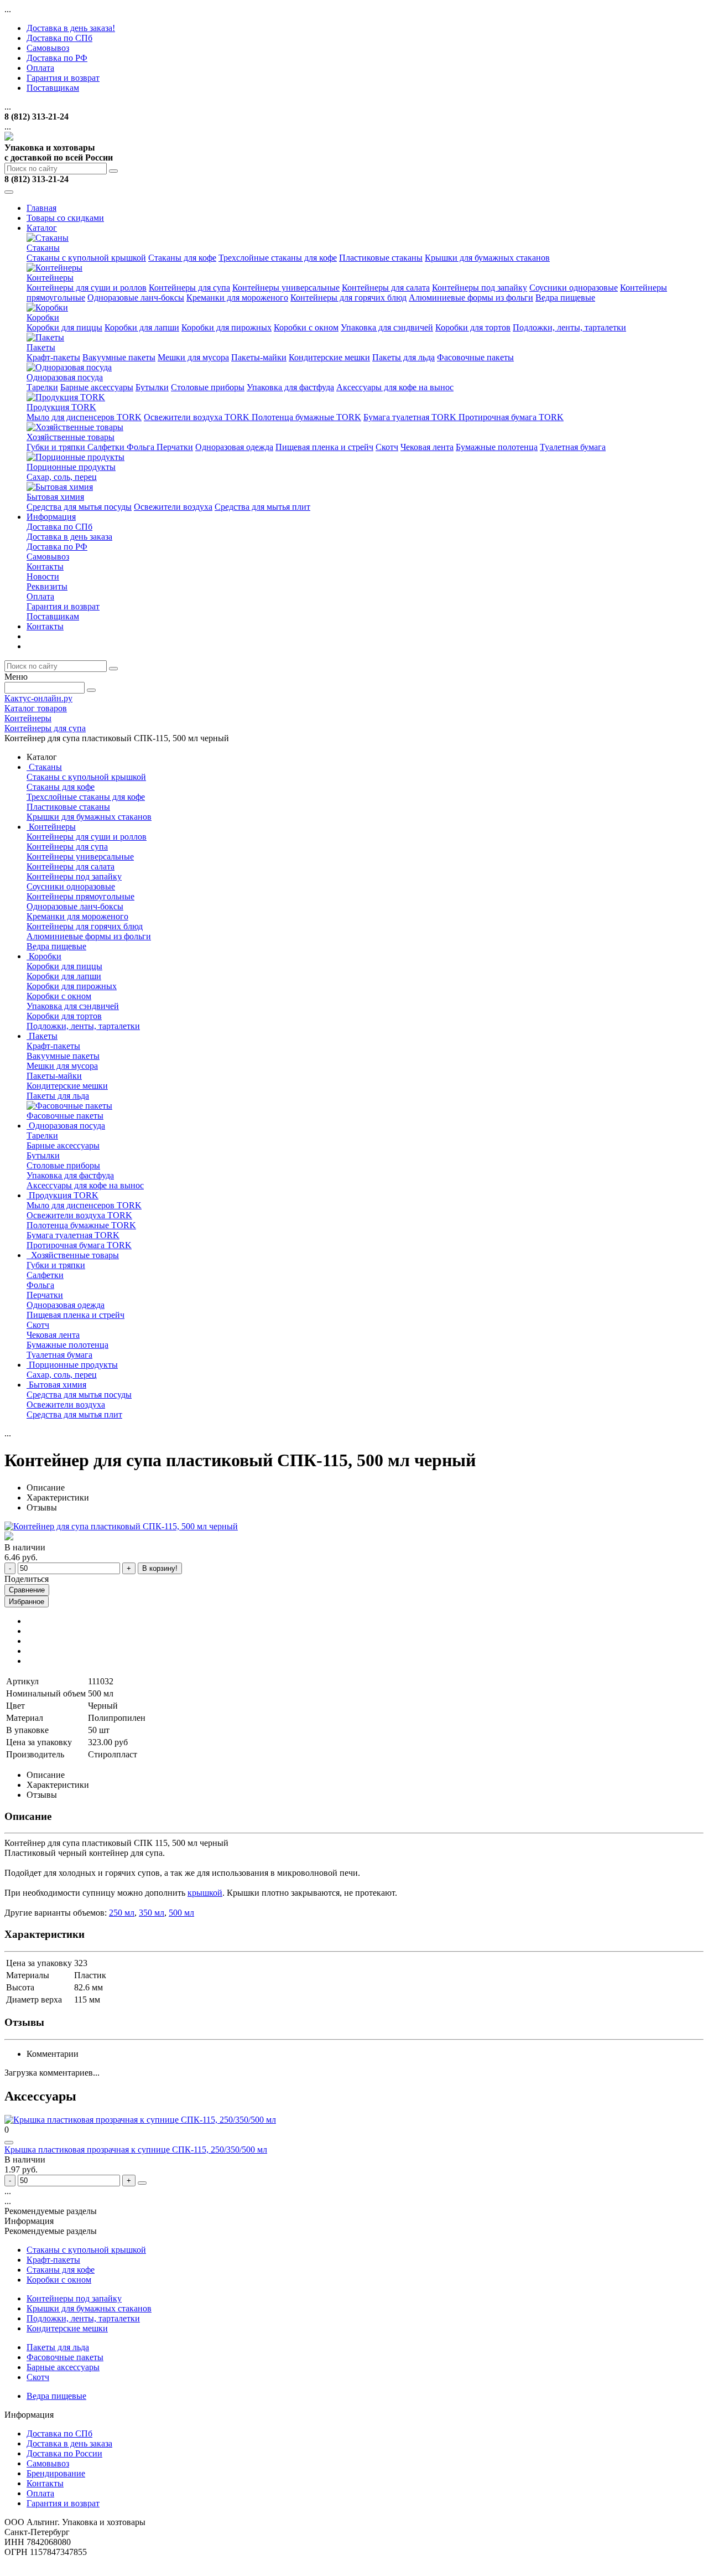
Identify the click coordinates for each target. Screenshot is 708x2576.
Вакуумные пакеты (119, 357)
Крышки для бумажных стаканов (487, 258)
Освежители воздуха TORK (198, 417)
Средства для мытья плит (262, 507)
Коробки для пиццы (64, 327)
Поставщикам (53, 88)
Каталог (42, 228)
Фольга (142, 447)
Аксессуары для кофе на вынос (395, 387)
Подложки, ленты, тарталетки (569, 327)
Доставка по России (64, 2453)
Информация (51, 517)
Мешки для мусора (193, 357)
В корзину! (160, 1568)
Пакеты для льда (404, 357)
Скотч (387, 447)
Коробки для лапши (142, 327)
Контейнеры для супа (189, 288)
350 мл (152, 1913)
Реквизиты (47, 586)
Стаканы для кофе (182, 258)
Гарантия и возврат (63, 78)
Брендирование (56, 2473)
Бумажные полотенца (497, 447)
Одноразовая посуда (65, 377)
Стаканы (43, 248)
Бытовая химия (55, 497)
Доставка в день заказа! (71, 28)
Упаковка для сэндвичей (387, 327)
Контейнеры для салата (386, 288)
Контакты (45, 567)
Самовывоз (48, 48)
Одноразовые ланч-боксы (136, 298)
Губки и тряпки (57, 447)
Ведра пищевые (565, 298)
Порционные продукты (71, 467)
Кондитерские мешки (329, 357)
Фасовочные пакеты (475, 357)
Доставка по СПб (59, 38)
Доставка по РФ (57, 58)
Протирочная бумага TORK (511, 417)
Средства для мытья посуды (79, 507)
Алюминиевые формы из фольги (471, 298)
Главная (41, 208)
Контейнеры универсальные (286, 288)
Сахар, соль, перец (62, 477)
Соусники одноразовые (574, 288)
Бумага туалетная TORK (411, 417)
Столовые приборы (208, 387)
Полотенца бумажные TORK (306, 417)
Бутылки (152, 387)
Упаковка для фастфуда (290, 387)
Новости (43, 576)
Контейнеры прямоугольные (80, 896)
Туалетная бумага (573, 447)
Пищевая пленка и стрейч (324, 447)
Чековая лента (427, 447)
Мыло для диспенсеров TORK (84, 417)
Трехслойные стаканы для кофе (278, 258)
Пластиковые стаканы (381, 258)
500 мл (181, 1913)
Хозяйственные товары (71, 437)
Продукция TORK (61, 407)
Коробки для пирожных (227, 327)
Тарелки (42, 387)
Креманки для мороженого (237, 298)
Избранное (27, 1602)
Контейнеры (50, 278)
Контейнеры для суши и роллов (87, 288)
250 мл (122, 1913)
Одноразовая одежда (234, 447)
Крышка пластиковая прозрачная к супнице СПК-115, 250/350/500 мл (136, 2150)
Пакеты (41, 347)
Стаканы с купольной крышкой (86, 258)
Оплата (40, 68)
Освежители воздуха (173, 507)
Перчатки (175, 447)
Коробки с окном (306, 327)
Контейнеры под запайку (480, 288)
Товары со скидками (65, 218)
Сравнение (27, 1590)
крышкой (205, 1893)
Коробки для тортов (473, 327)
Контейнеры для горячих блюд (348, 298)
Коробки (43, 317)
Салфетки (107, 447)
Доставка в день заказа (69, 537)
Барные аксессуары (97, 387)
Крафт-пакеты (53, 357)
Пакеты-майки (259, 357)
